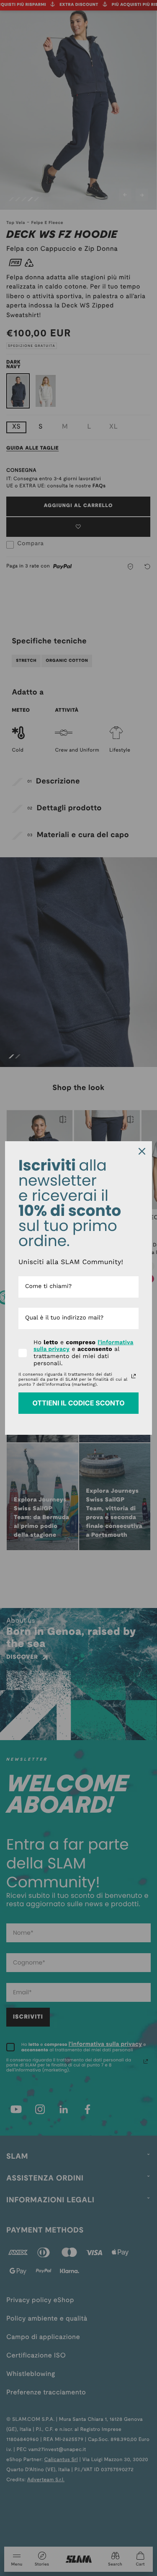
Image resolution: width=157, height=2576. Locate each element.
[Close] (142, 1151)
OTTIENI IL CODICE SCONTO (78, 1403)
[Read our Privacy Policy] (134, 1376)
